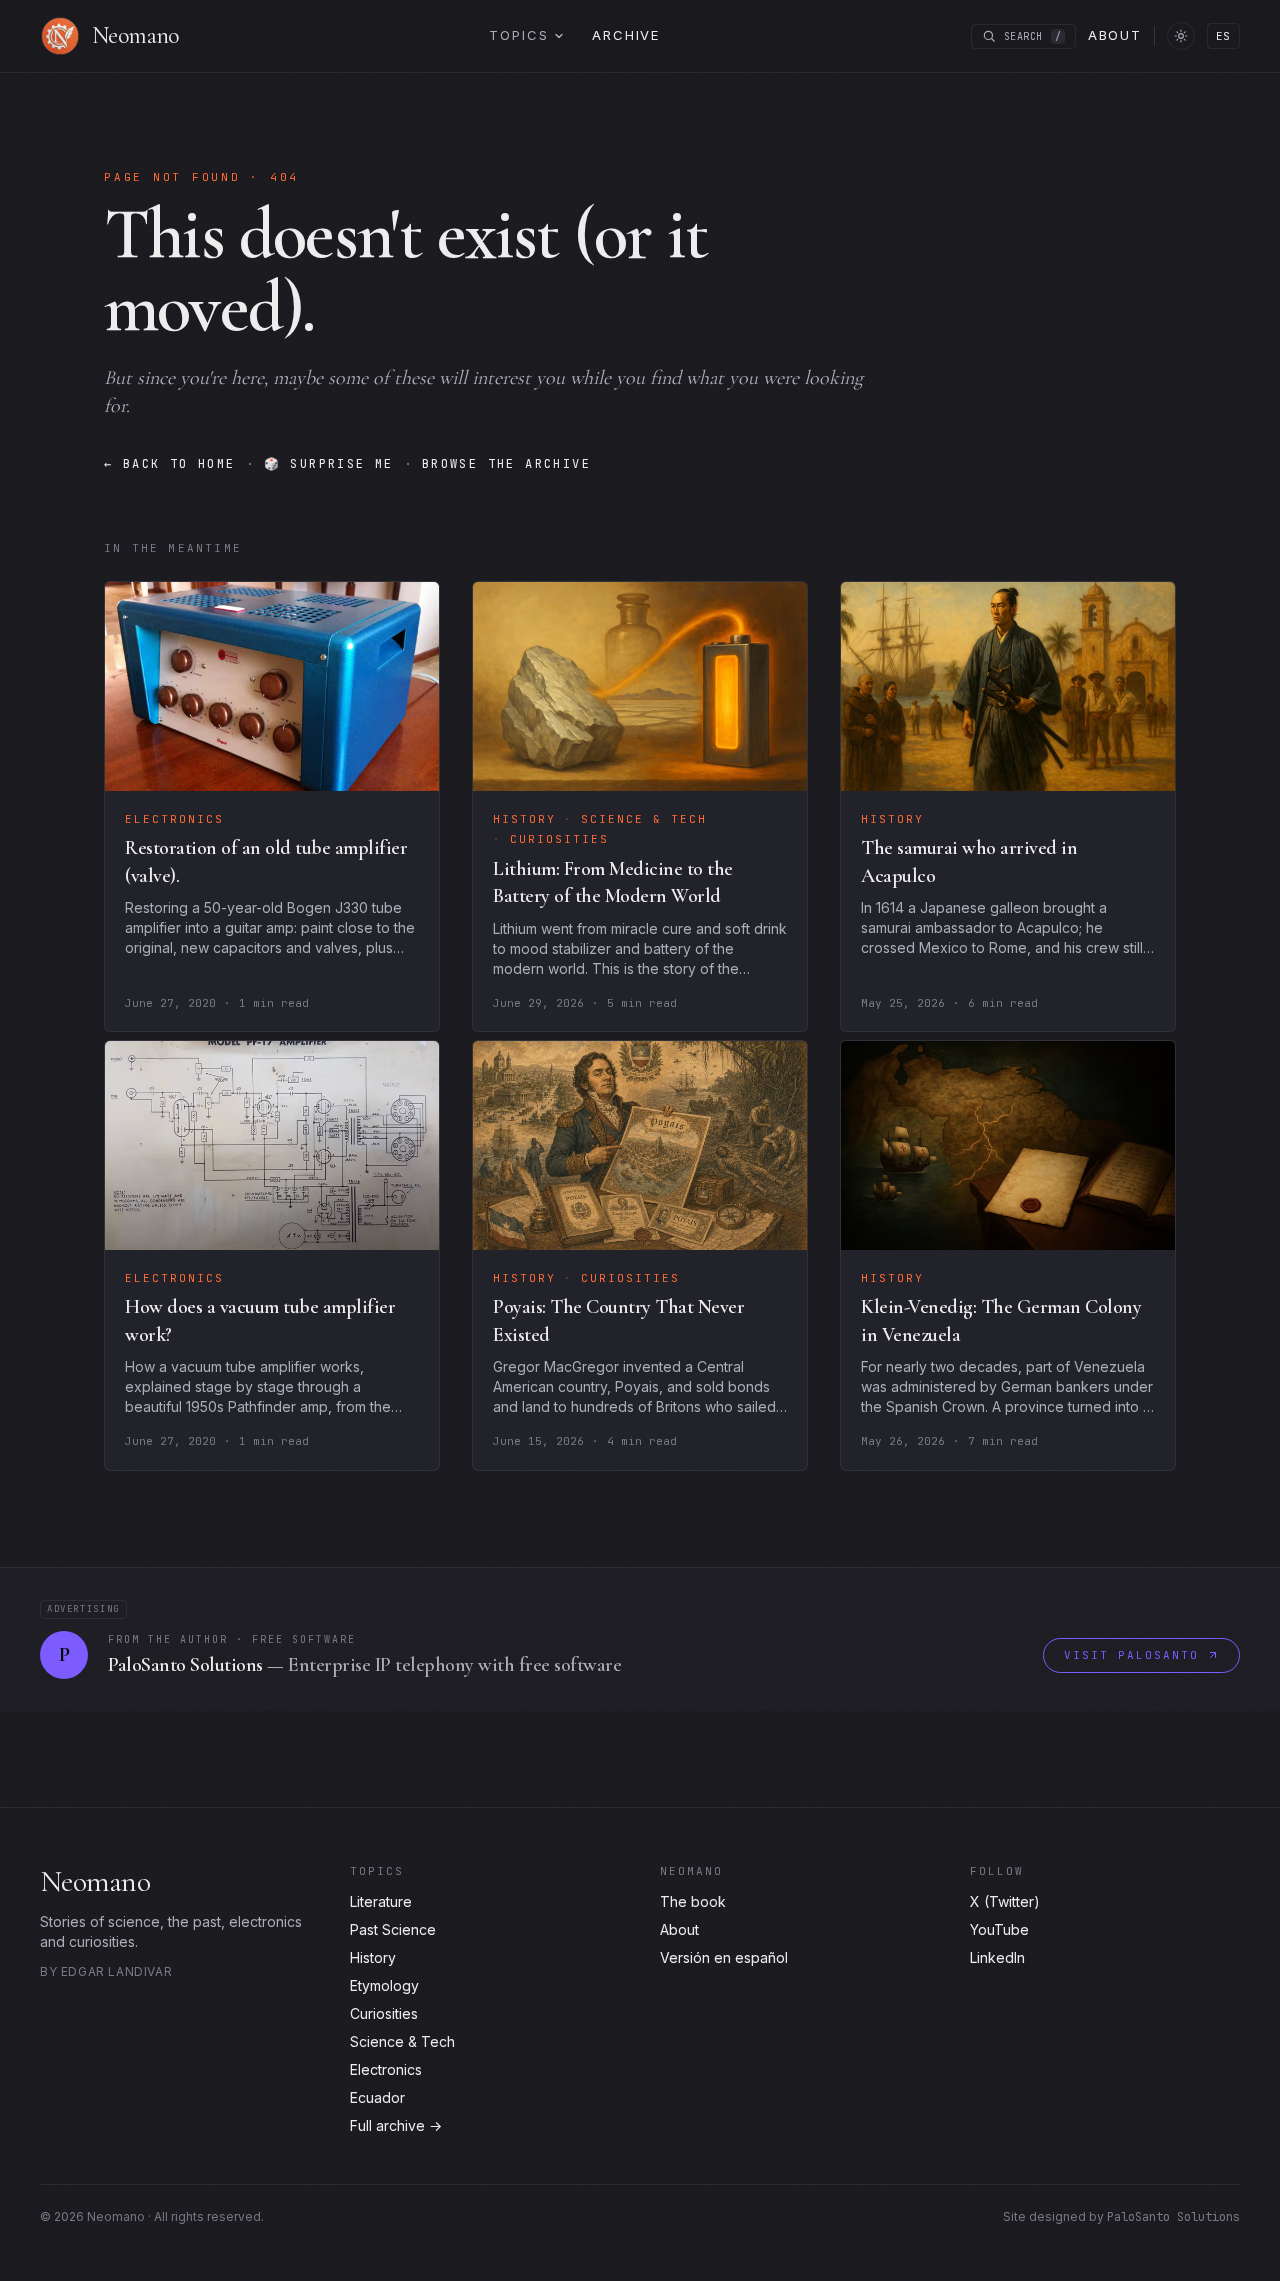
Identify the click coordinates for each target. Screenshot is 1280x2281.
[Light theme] (1181, 36)
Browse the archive (506, 464)
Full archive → (396, 2125)
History (373, 1957)
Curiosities (384, 2013)
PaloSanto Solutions (1173, 2217)
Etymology (384, 1985)
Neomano (95, 1881)
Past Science (393, 1929)
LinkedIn (997, 1957)
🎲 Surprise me (329, 464)
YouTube (999, 1929)
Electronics (386, 2069)
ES (1223, 36)
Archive (626, 35)
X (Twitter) (1005, 1901)
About (1115, 35)
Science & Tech (402, 2041)
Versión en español (724, 1957)
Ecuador (377, 2097)
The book (693, 1901)
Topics (518, 35)
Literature (381, 1901)
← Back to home (170, 464)
